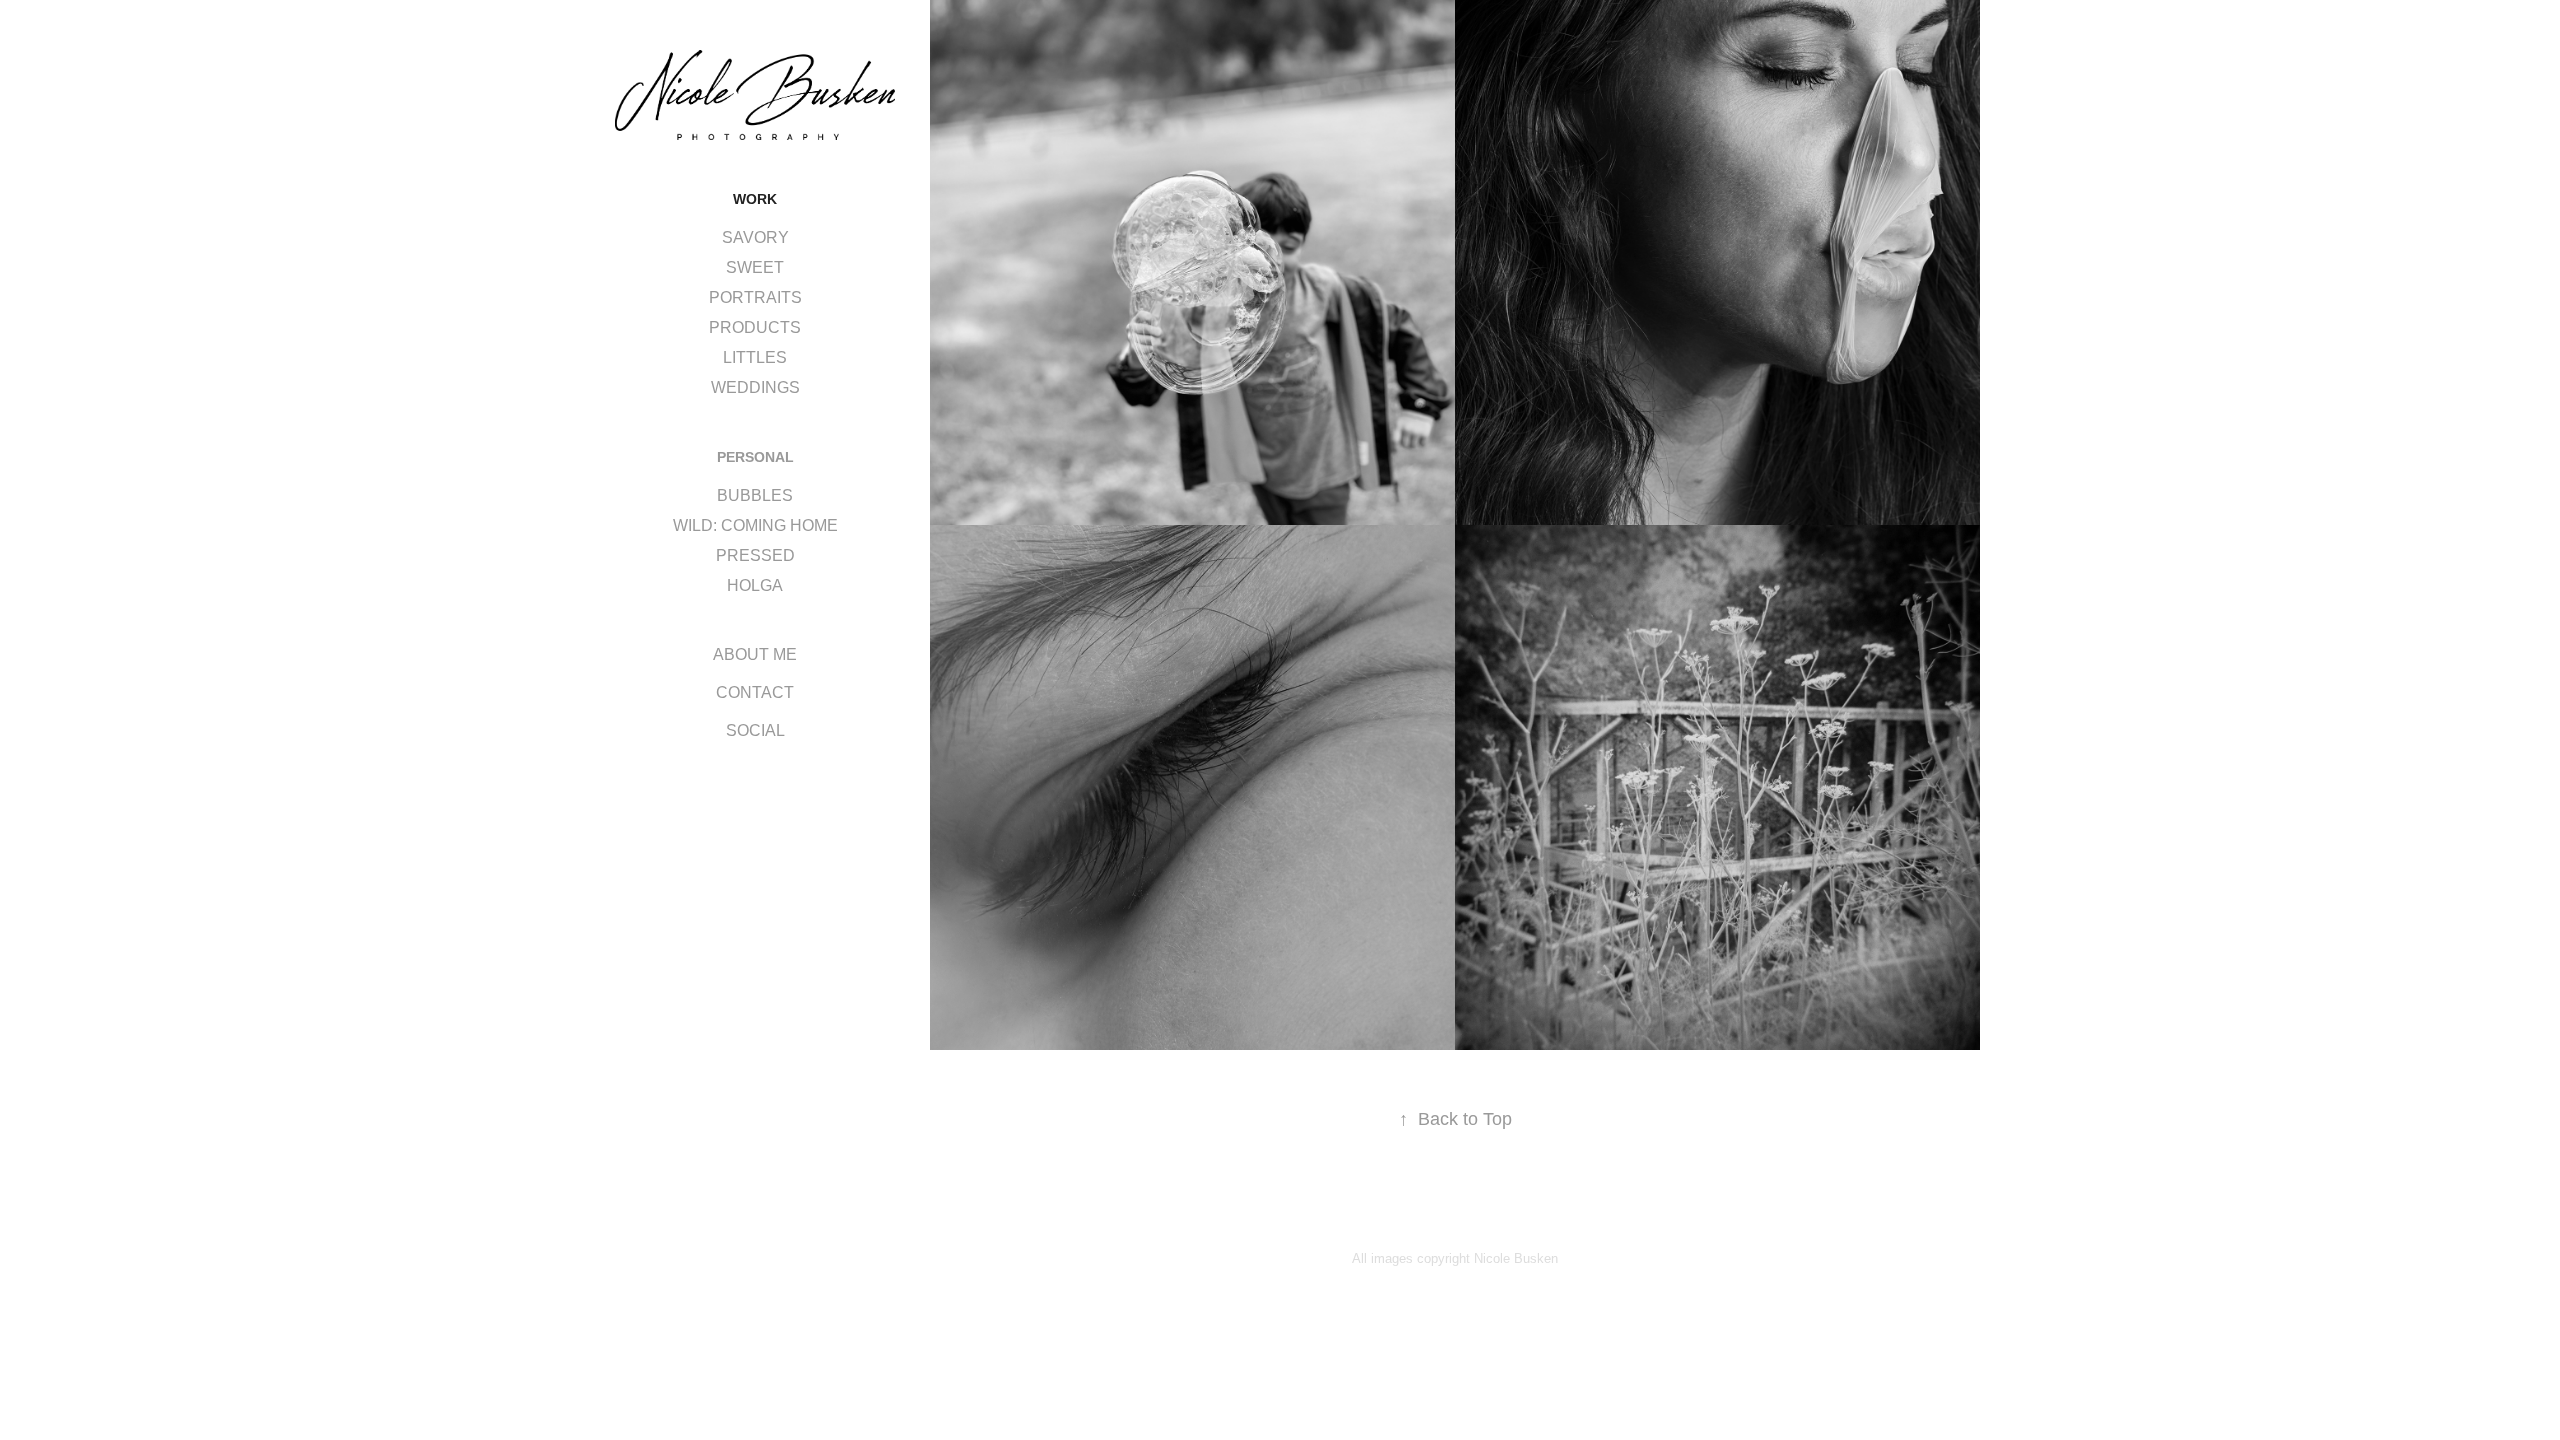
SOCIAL (755, 730)
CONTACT (755, 692)
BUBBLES (755, 495)
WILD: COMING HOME (755, 525)
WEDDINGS (755, 387)
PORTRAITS (755, 297)
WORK (755, 199)
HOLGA (755, 585)
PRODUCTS (755, 327)
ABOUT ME (755, 654)
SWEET (755, 267)
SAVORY (755, 237)
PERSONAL (755, 457)
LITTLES (755, 357)
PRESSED (755, 555)
